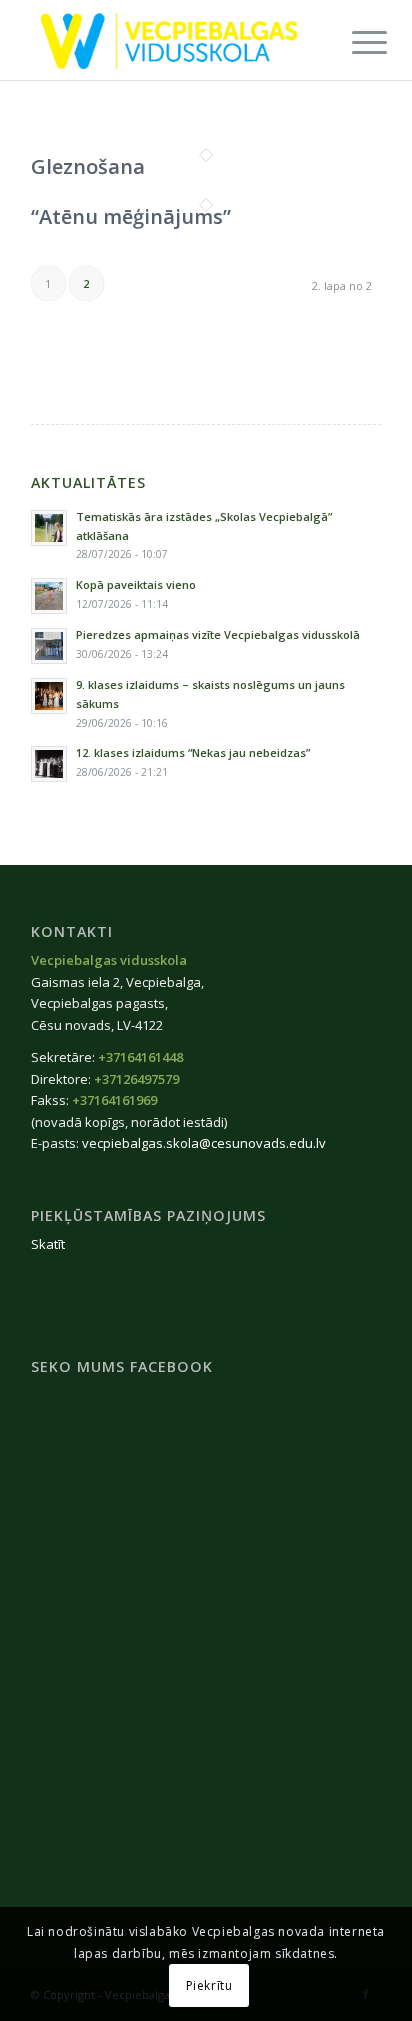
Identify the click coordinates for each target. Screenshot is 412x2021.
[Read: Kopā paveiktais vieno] (49, 596)
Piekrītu (209, 1985)
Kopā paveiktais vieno (136, 584)
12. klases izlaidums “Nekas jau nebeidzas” (193, 752)
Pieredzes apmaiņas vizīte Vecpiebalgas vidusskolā (218, 634)
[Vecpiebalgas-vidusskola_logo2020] (171, 40)
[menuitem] (354, 42)
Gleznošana (88, 166)
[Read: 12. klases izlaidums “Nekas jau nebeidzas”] (49, 764)
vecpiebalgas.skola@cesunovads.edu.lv (204, 1143)
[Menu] (354, 42)
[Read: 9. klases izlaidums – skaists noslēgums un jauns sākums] (49, 696)
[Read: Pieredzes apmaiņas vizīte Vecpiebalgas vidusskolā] (49, 646)
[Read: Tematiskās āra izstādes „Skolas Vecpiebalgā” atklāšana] (49, 528)
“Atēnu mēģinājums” (131, 216)
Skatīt (48, 1244)
